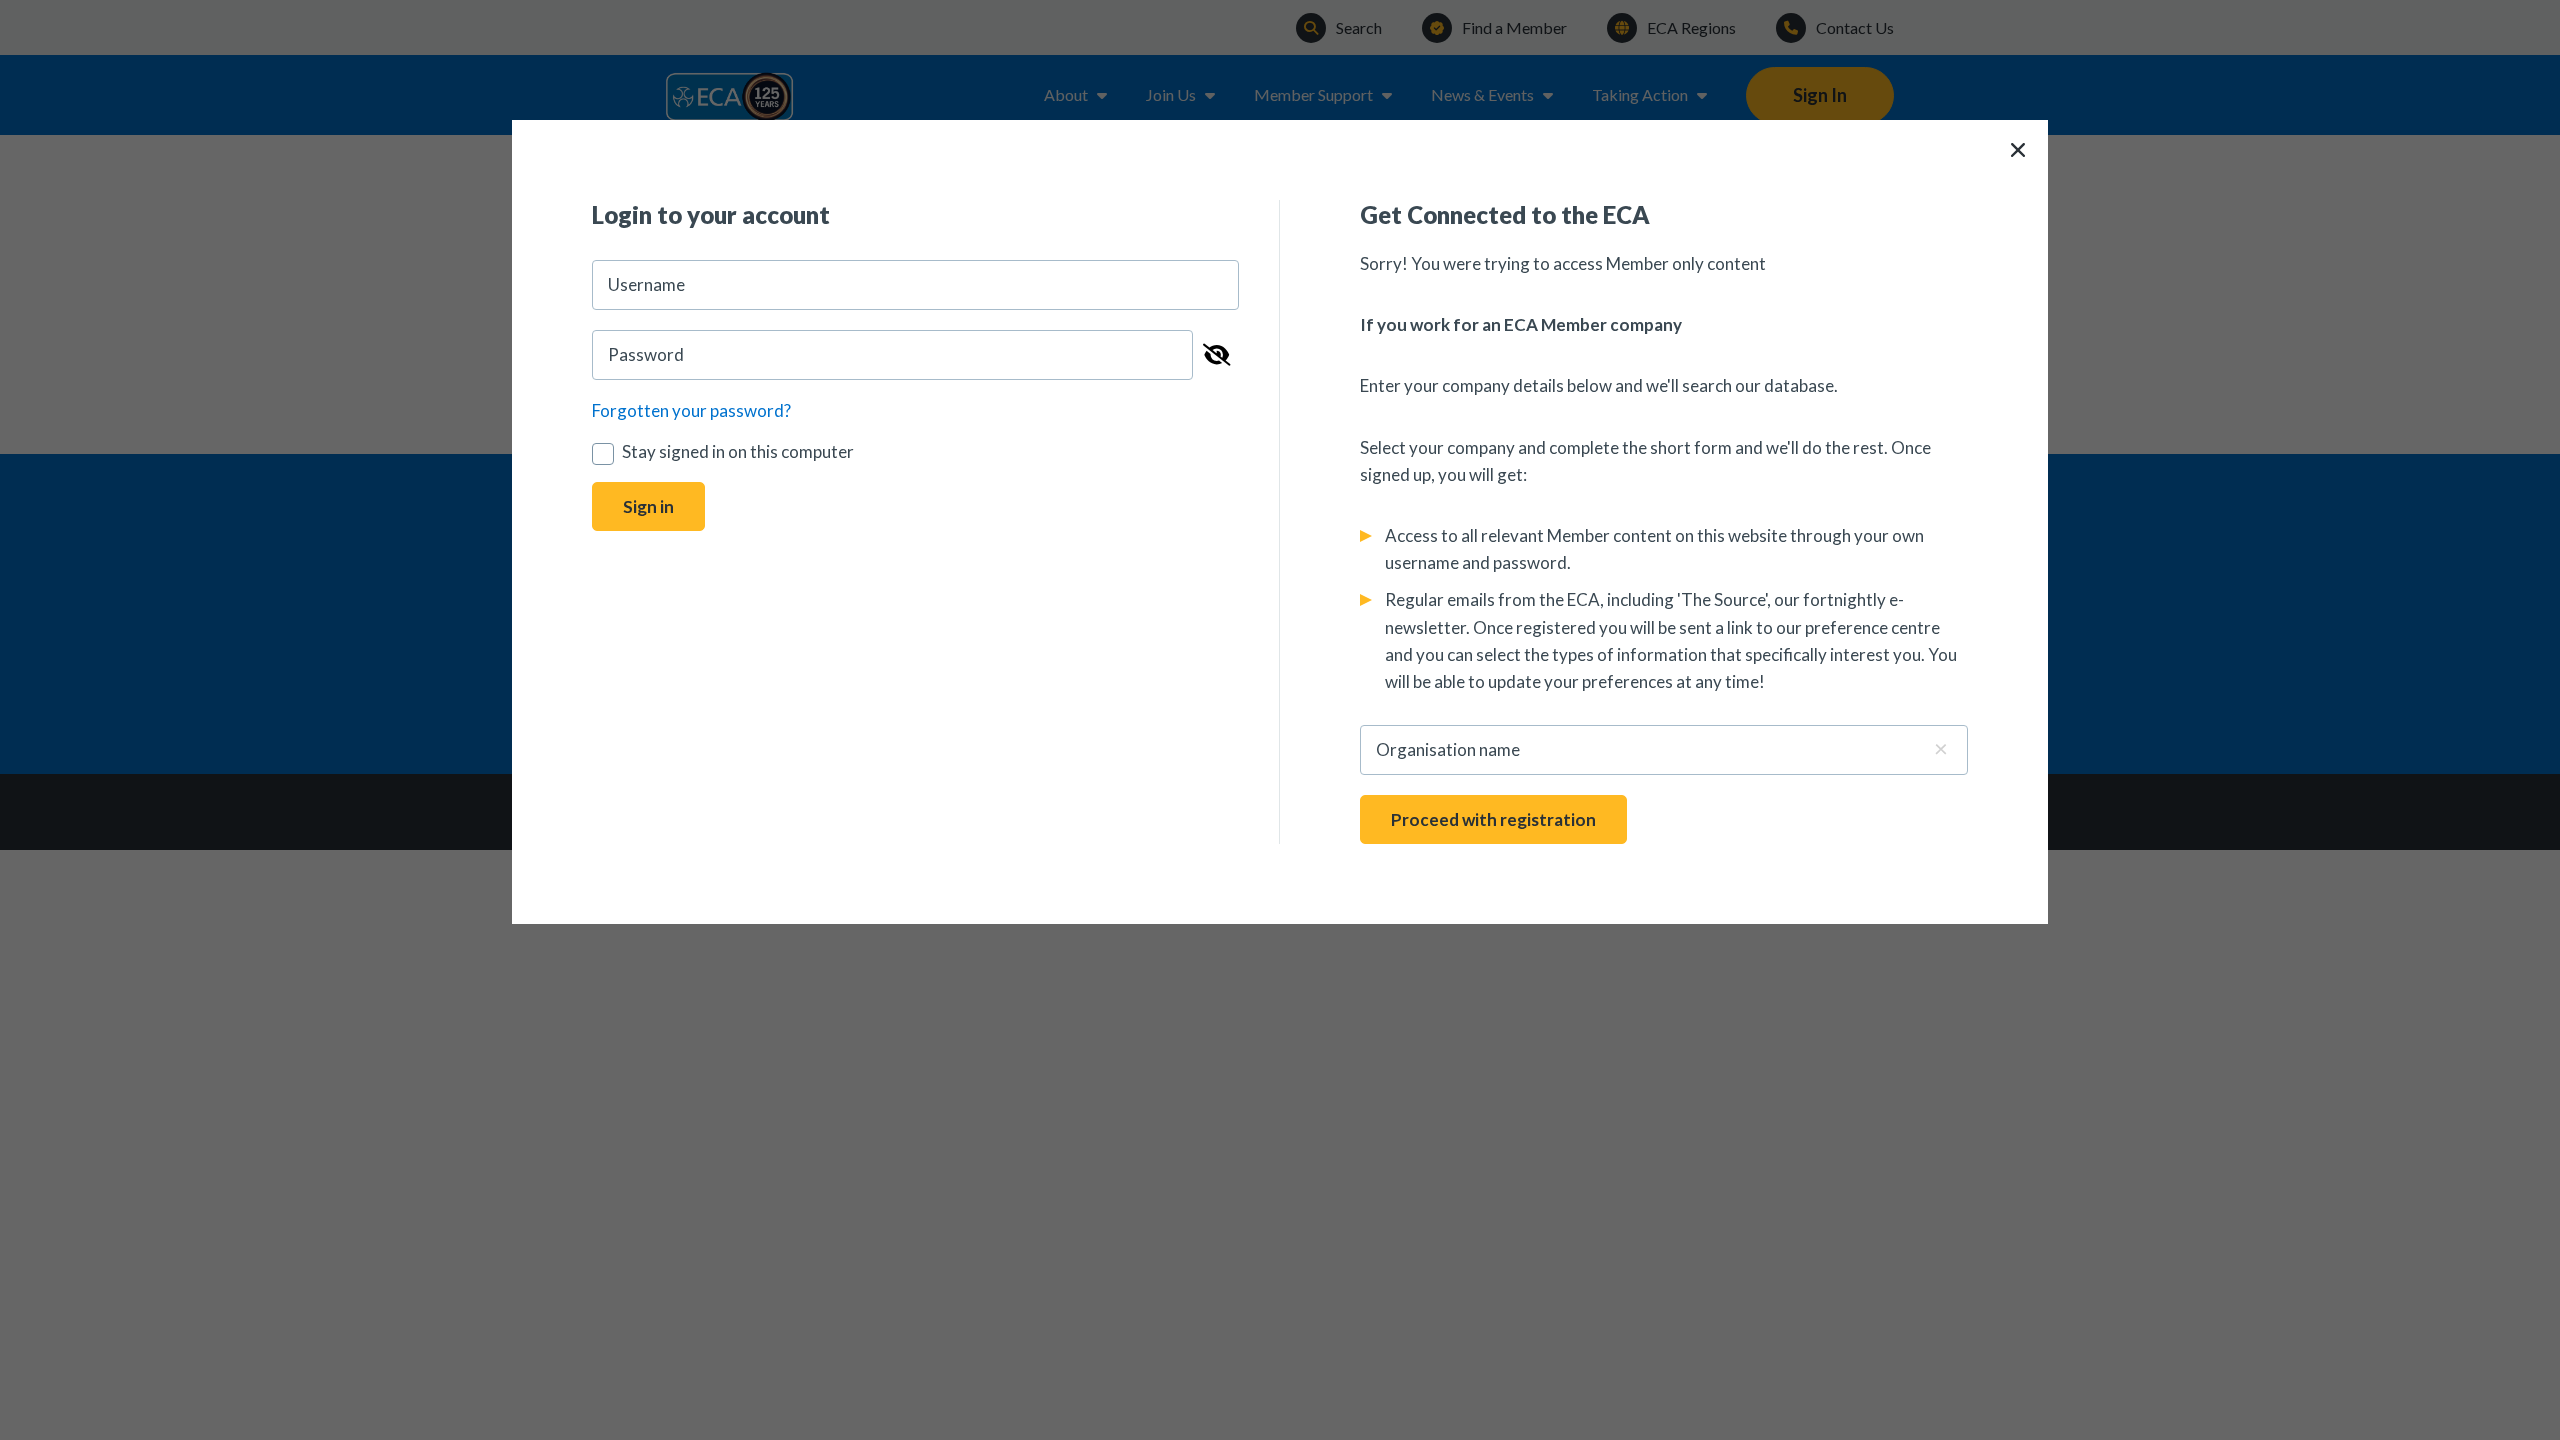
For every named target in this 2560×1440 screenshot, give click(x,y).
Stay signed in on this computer (738, 451)
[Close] (2018, 150)
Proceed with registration (1493, 819)
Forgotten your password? (691, 410)
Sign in (648, 506)
